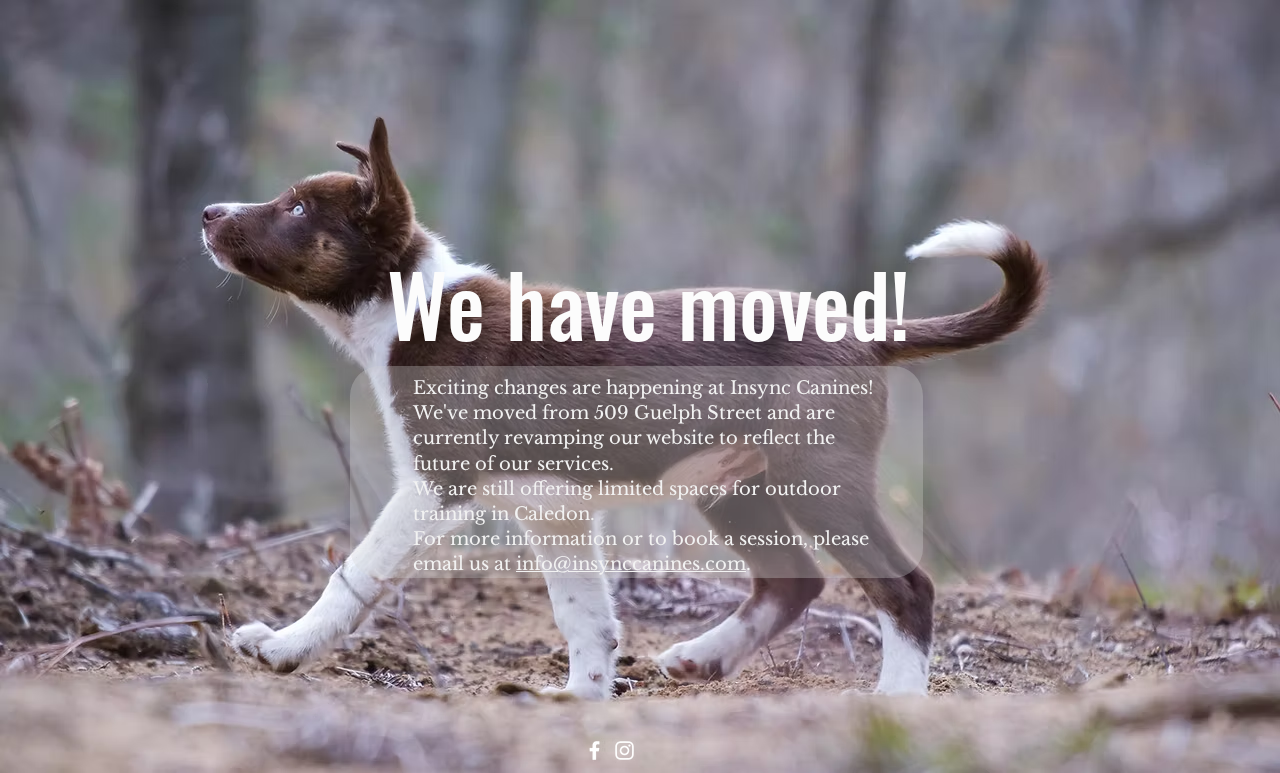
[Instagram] (624, 750)
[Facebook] (594, 750)
